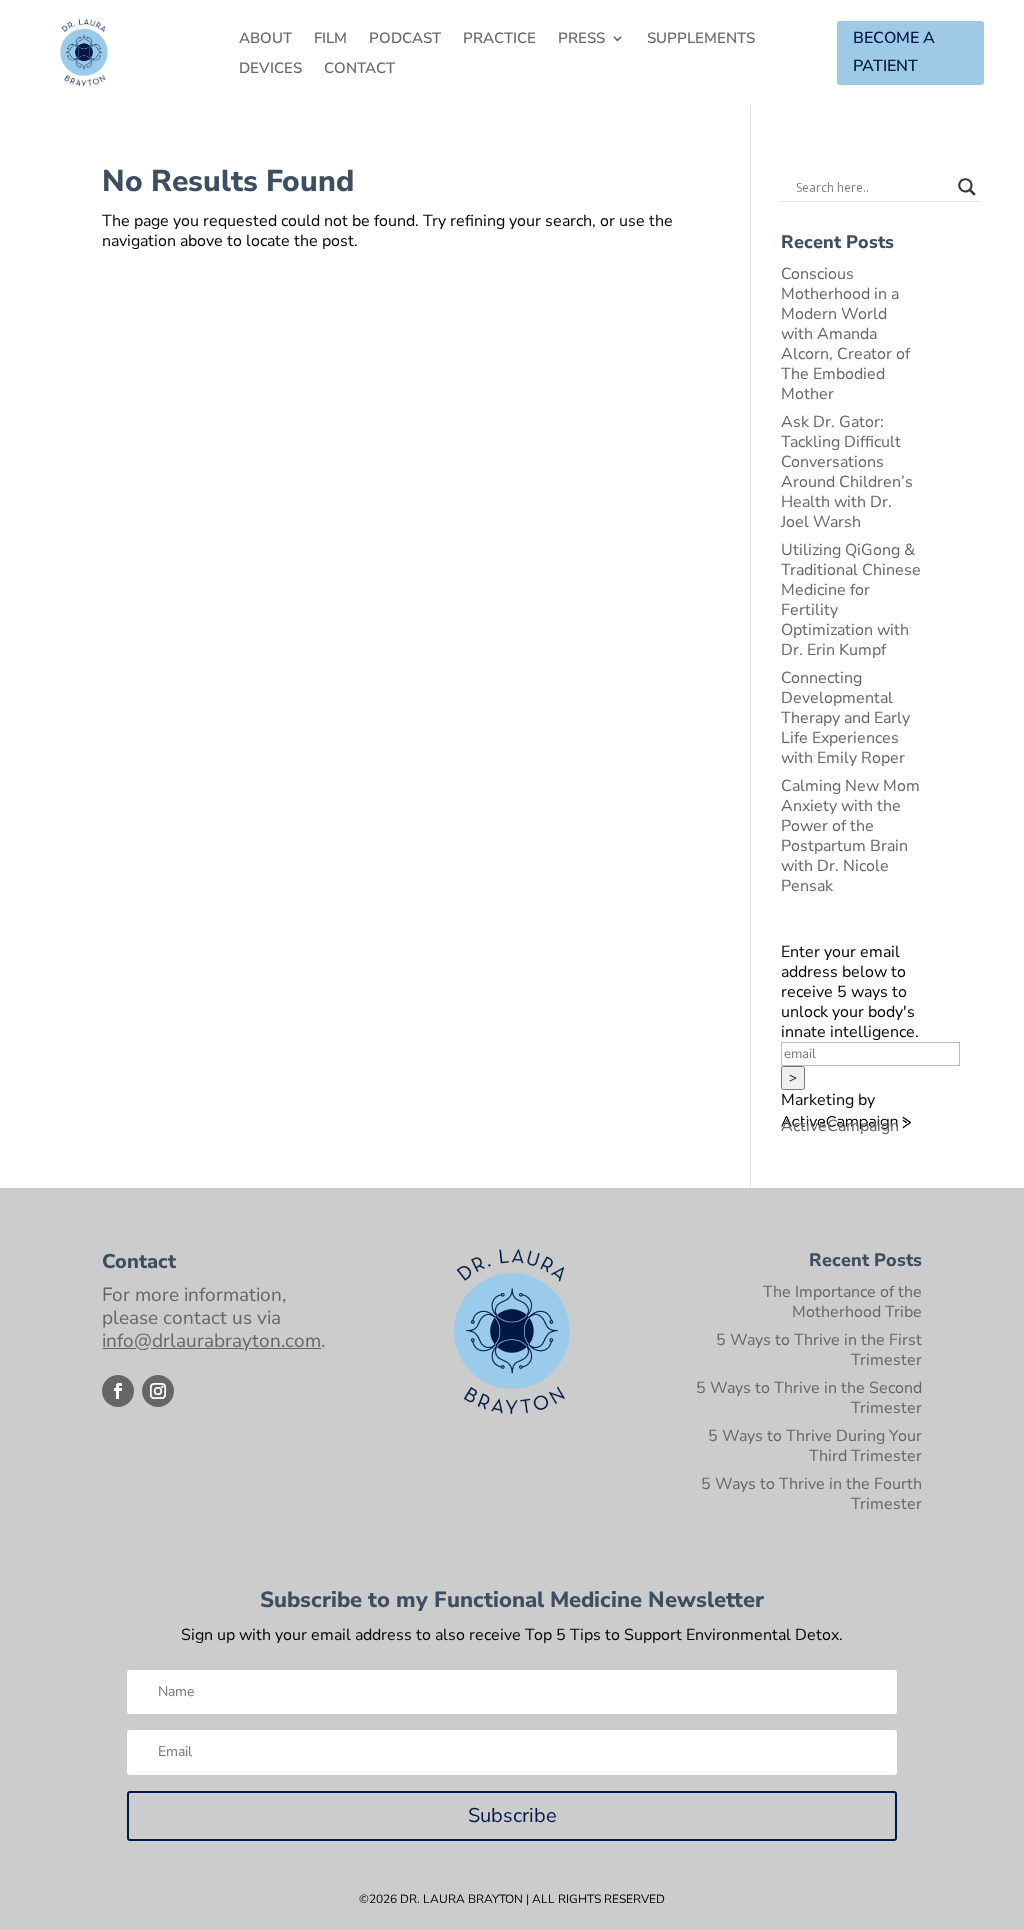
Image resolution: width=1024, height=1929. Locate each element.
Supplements (701, 39)
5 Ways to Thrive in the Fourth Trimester (811, 1494)
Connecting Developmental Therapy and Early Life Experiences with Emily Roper (845, 718)
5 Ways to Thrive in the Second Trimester (809, 1398)
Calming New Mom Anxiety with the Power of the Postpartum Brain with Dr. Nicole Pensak (850, 836)
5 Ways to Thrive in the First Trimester (819, 1350)
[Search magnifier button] (967, 187)
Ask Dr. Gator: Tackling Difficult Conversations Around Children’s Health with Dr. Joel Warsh (847, 472)
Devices (270, 69)
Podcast (405, 39)
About (265, 39)
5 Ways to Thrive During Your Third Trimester (815, 1446)
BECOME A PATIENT (894, 51)
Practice (499, 39)
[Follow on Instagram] (158, 1391)
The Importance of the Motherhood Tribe (842, 1302)
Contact (359, 69)
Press (581, 39)
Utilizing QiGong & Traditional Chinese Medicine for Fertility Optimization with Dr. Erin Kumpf (851, 600)
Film (330, 39)
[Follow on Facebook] (118, 1391)
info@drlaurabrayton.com (211, 1341)
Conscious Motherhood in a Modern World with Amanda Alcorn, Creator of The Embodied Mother (845, 334)
